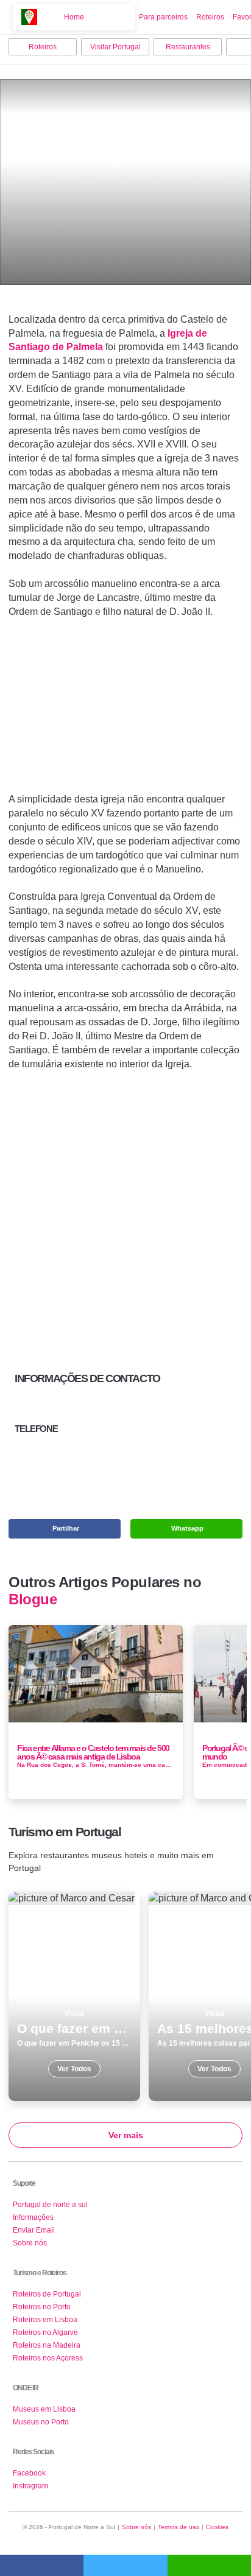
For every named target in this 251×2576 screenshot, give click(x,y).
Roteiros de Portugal (47, 2294)
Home (74, 17)
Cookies (217, 2527)
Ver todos (74, 1996)
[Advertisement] (125, 711)
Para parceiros (163, 17)
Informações (33, 2217)
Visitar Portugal (115, 47)
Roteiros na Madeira (47, 2345)
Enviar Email (34, 2230)
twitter (125, 2565)
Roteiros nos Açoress (48, 2358)
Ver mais (126, 2135)
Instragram (30, 2486)
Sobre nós (30, 2243)
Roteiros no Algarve (45, 2332)
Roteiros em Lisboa (45, 2320)
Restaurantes (188, 47)
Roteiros (210, 17)
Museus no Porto (41, 2422)
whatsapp (209, 2565)
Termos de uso (179, 2527)
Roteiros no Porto (42, 2307)
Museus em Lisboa (44, 2409)
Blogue (33, 1599)
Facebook (29, 2473)
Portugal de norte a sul (50, 2205)
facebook (42, 2565)
